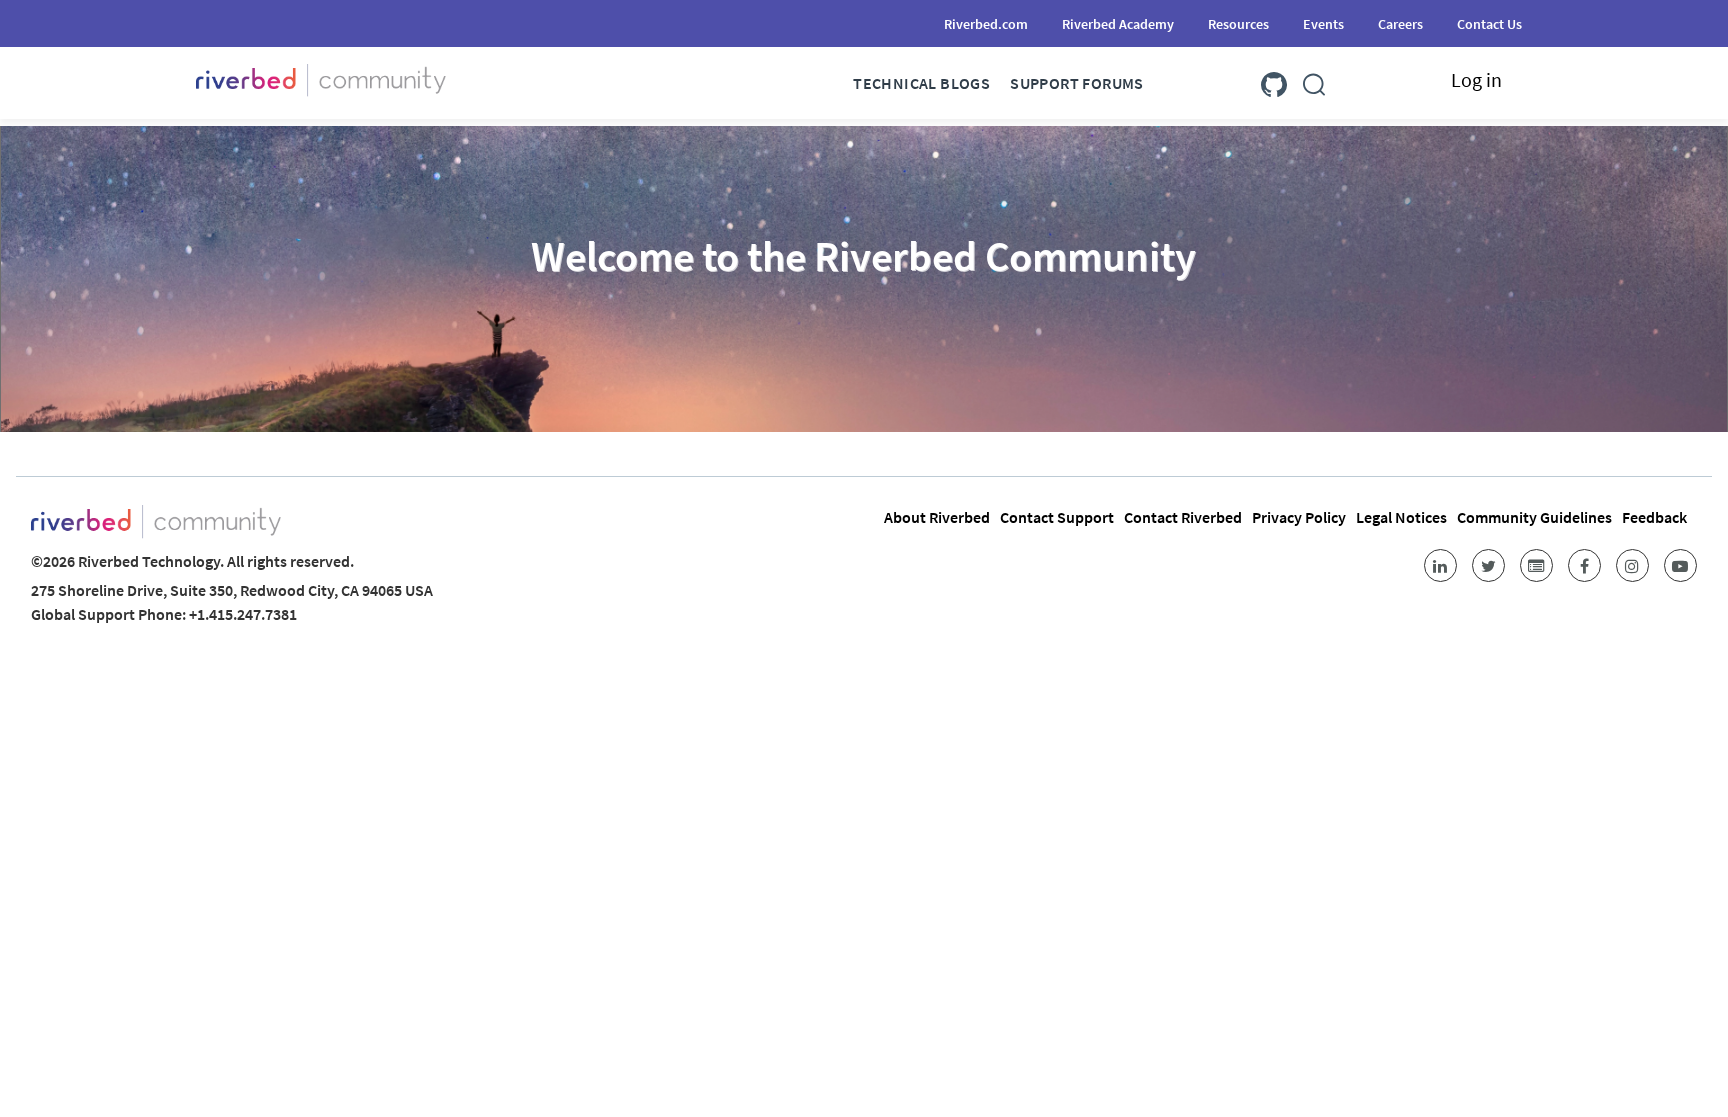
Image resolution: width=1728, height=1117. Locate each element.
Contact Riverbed (1183, 517)
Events (1323, 24)
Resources (1238, 24)
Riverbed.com (986, 24)
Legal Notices (1401, 517)
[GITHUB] (1274, 80)
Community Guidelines (1534, 517)
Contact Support (1057, 517)
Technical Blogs (921, 83)
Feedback (1654, 517)
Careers (1400, 24)
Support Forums (1077, 83)
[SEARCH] (1314, 80)
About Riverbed (937, 517)
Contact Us (1489, 24)
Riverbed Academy (1118, 24)
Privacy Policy (1299, 517)
